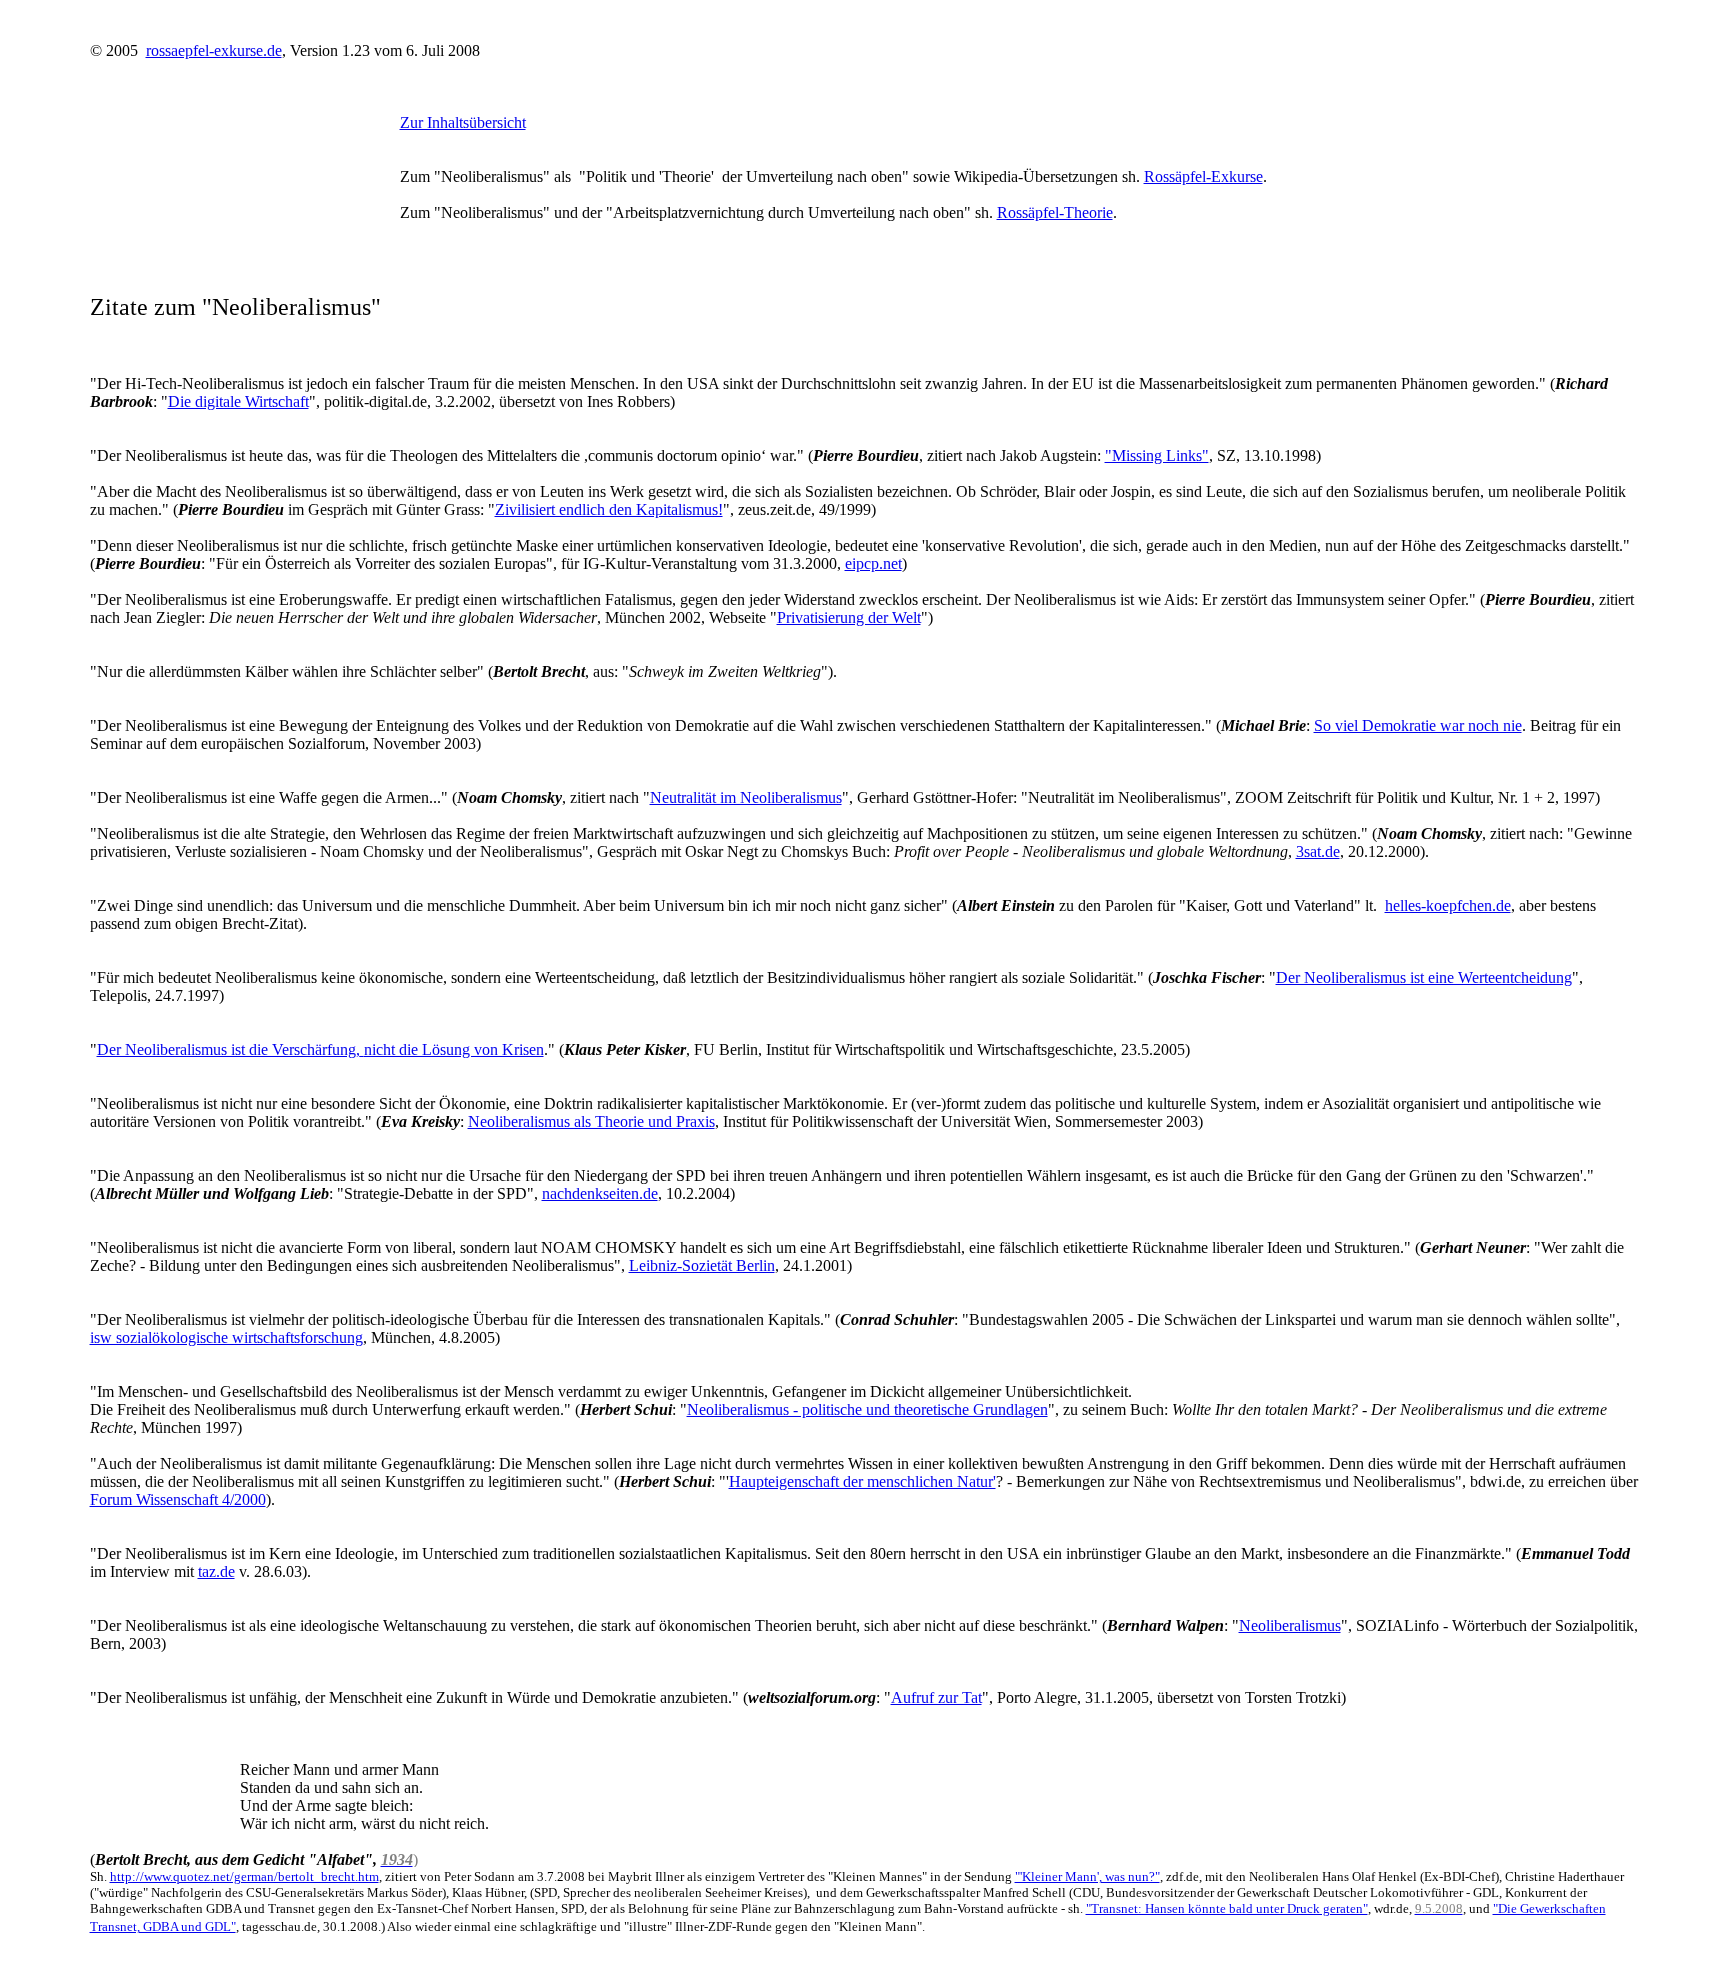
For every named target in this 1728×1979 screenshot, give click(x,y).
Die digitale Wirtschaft (238, 401)
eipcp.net (873, 563)
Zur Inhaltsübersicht (463, 122)
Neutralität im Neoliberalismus (746, 797)
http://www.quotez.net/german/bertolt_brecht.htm (244, 1876)
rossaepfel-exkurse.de (214, 50)
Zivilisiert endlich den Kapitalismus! (609, 509)
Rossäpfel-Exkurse (1203, 176)
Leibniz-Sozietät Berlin (702, 1265)
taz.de (216, 1571)
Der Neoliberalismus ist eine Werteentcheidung (1424, 977)
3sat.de (1318, 851)
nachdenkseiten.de (600, 1193)
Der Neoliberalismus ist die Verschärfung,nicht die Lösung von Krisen (320, 1049)
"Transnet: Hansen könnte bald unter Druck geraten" (1227, 1908)
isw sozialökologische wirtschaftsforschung (226, 1337)
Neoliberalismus (1290, 1625)
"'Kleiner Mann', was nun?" (1087, 1876)
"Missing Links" (1157, 455)
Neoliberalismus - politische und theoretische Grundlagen (867, 1409)
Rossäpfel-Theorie (1055, 212)
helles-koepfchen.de (1448, 905)
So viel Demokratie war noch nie (1418, 725)
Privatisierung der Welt (849, 617)
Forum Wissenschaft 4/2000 (178, 1499)
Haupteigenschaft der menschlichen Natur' (862, 1481)
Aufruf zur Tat (936, 1697)
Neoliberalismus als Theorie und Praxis (591, 1121)
